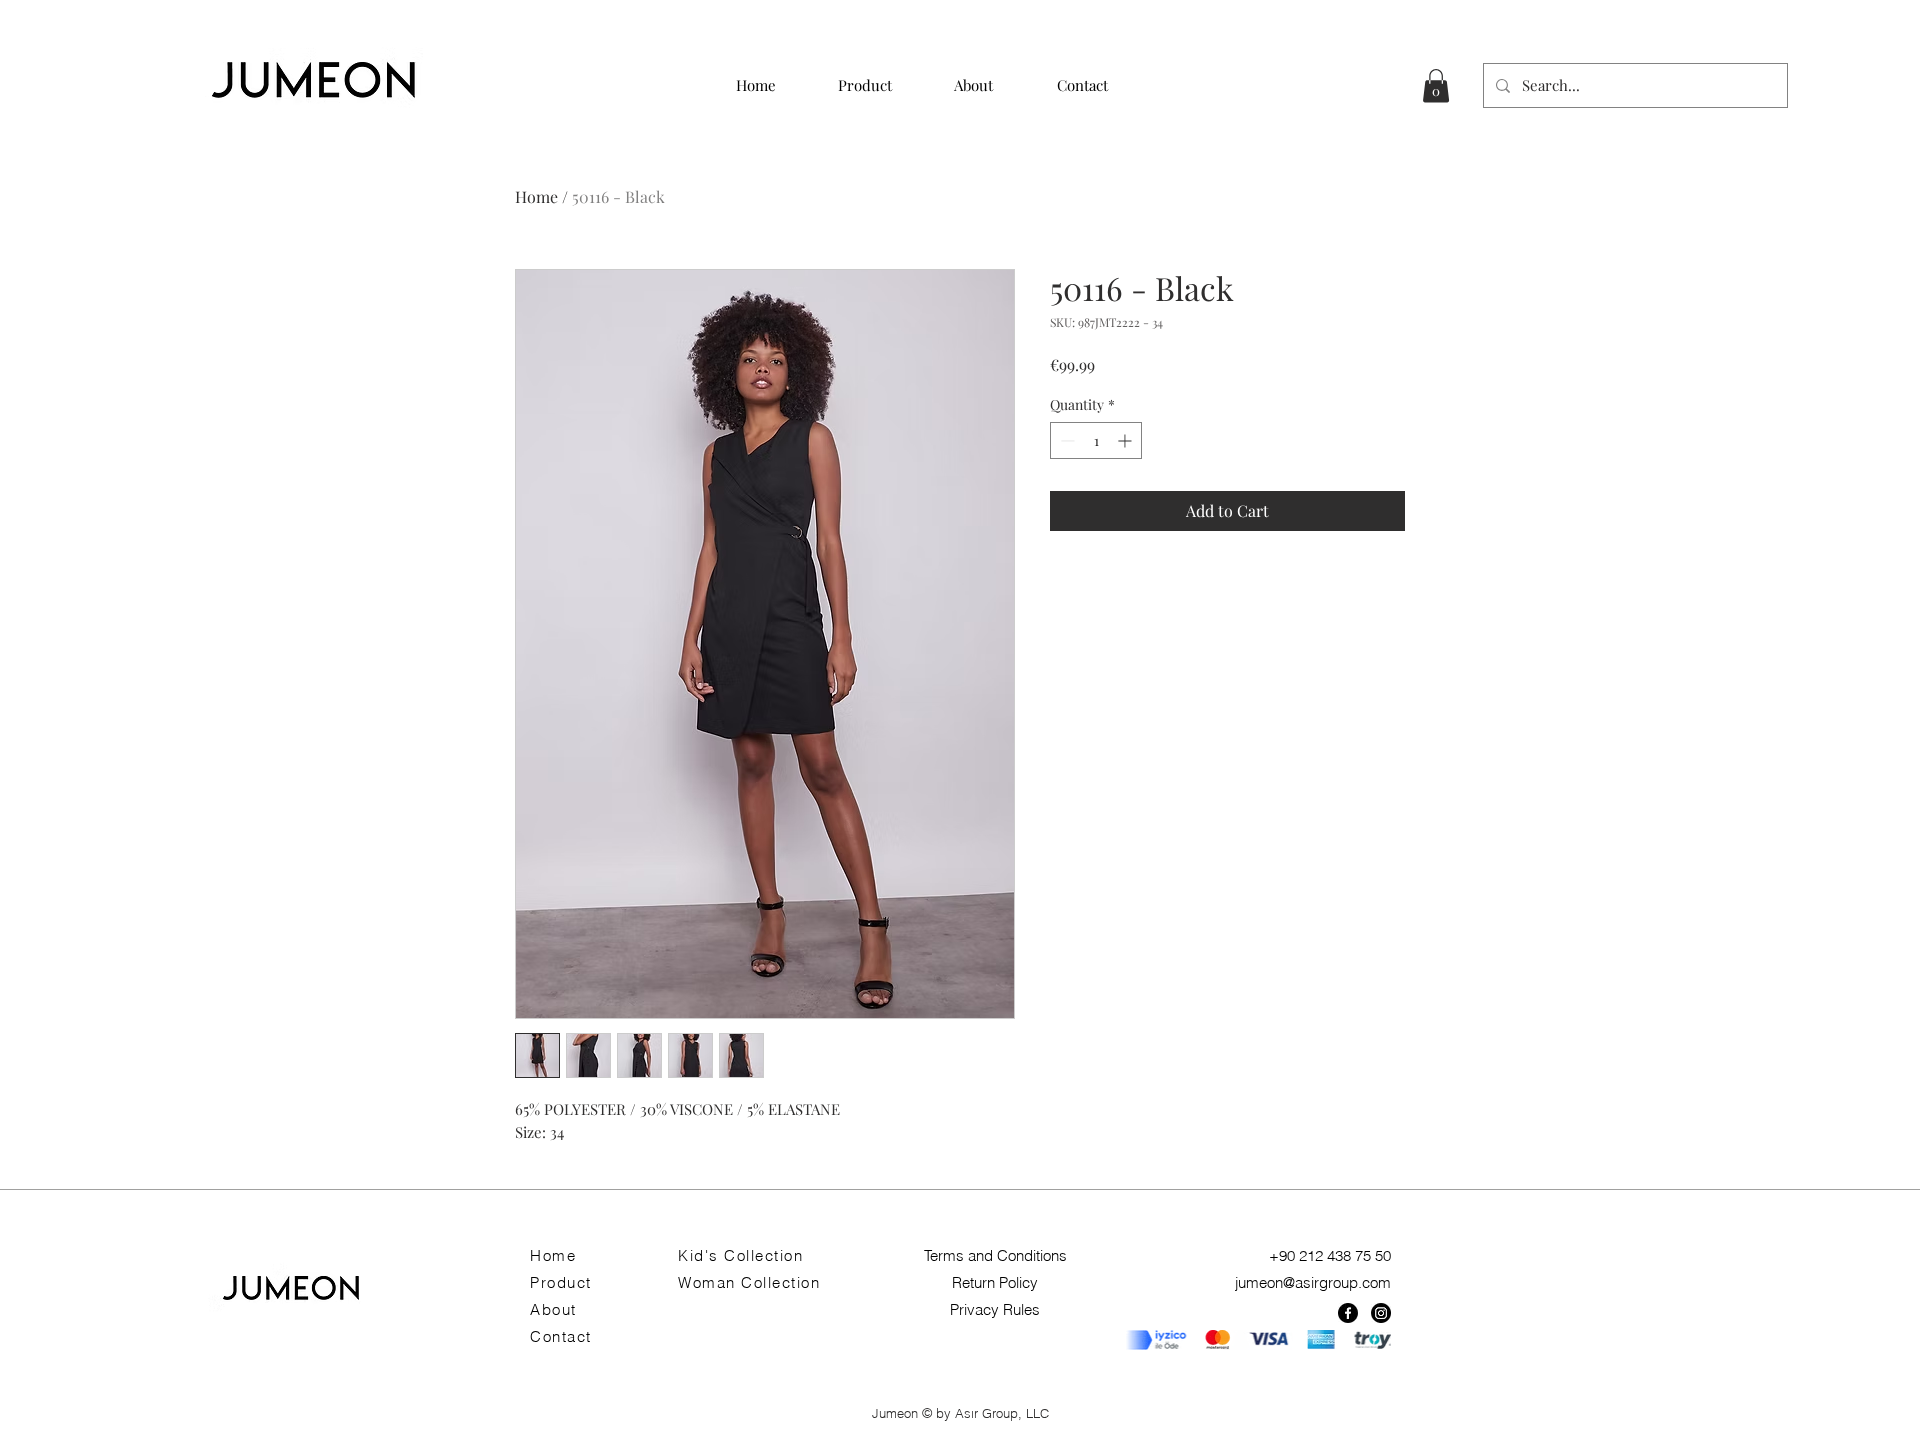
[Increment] (1126, 440)
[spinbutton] (1096, 440)
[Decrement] (1065, 440)
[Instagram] (1381, 1313)
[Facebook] (1348, 1313)
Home (536, 196)
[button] (1436, 85)
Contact (561, 1336)
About (553, 1309)
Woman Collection (749, 1282)
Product (561, 1282)
